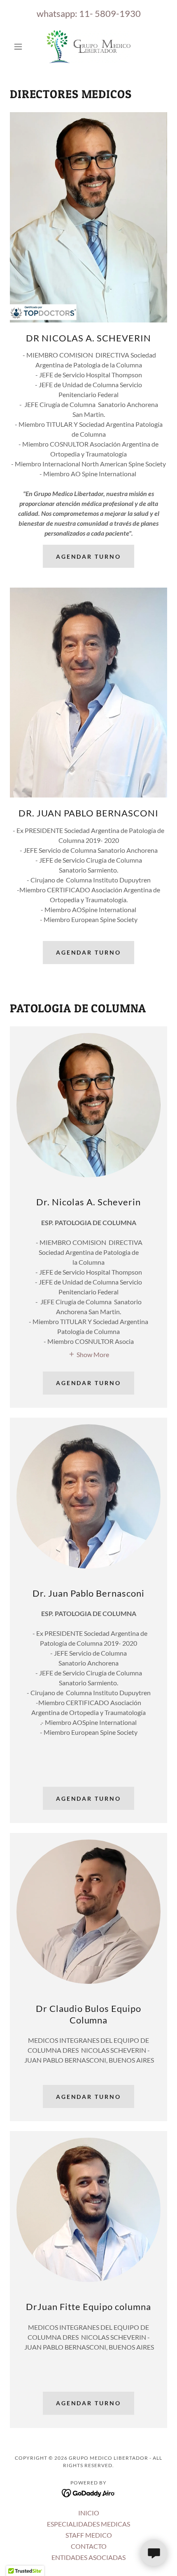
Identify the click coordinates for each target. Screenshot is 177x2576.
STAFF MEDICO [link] (89, 2535)
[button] (22, 47)
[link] (89, 47)
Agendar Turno (89, 556)
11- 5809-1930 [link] (110, 13)
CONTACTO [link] (89, 2546)
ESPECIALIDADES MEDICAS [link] (88, 2524)
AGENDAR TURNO (89, 952)
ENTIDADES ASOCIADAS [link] (88, 2557)
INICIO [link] (89, 2513)
